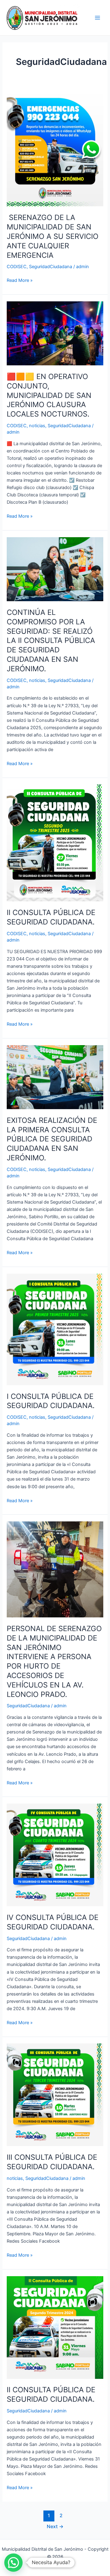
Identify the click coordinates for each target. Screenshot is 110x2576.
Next (55, 2526)
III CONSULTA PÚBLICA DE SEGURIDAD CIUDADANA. (52, 2162)
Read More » (20, 280)
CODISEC (17, 267)
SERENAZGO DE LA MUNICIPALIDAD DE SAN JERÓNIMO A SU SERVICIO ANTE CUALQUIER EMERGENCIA (53, 236)
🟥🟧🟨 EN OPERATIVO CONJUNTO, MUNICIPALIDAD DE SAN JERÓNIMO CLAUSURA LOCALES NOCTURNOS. (49, 395)
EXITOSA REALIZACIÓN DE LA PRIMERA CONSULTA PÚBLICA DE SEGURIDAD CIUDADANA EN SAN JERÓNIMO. (52, 1139)
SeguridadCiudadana (51, 267)
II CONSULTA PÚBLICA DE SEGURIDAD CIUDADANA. (51, 917)
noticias (37, 426)
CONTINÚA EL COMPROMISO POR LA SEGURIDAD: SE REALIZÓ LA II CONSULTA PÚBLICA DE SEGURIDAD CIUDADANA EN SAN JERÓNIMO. (51, 640)
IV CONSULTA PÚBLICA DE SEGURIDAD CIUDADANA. (53, 1922)
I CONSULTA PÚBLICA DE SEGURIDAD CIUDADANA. (51, 1401)
